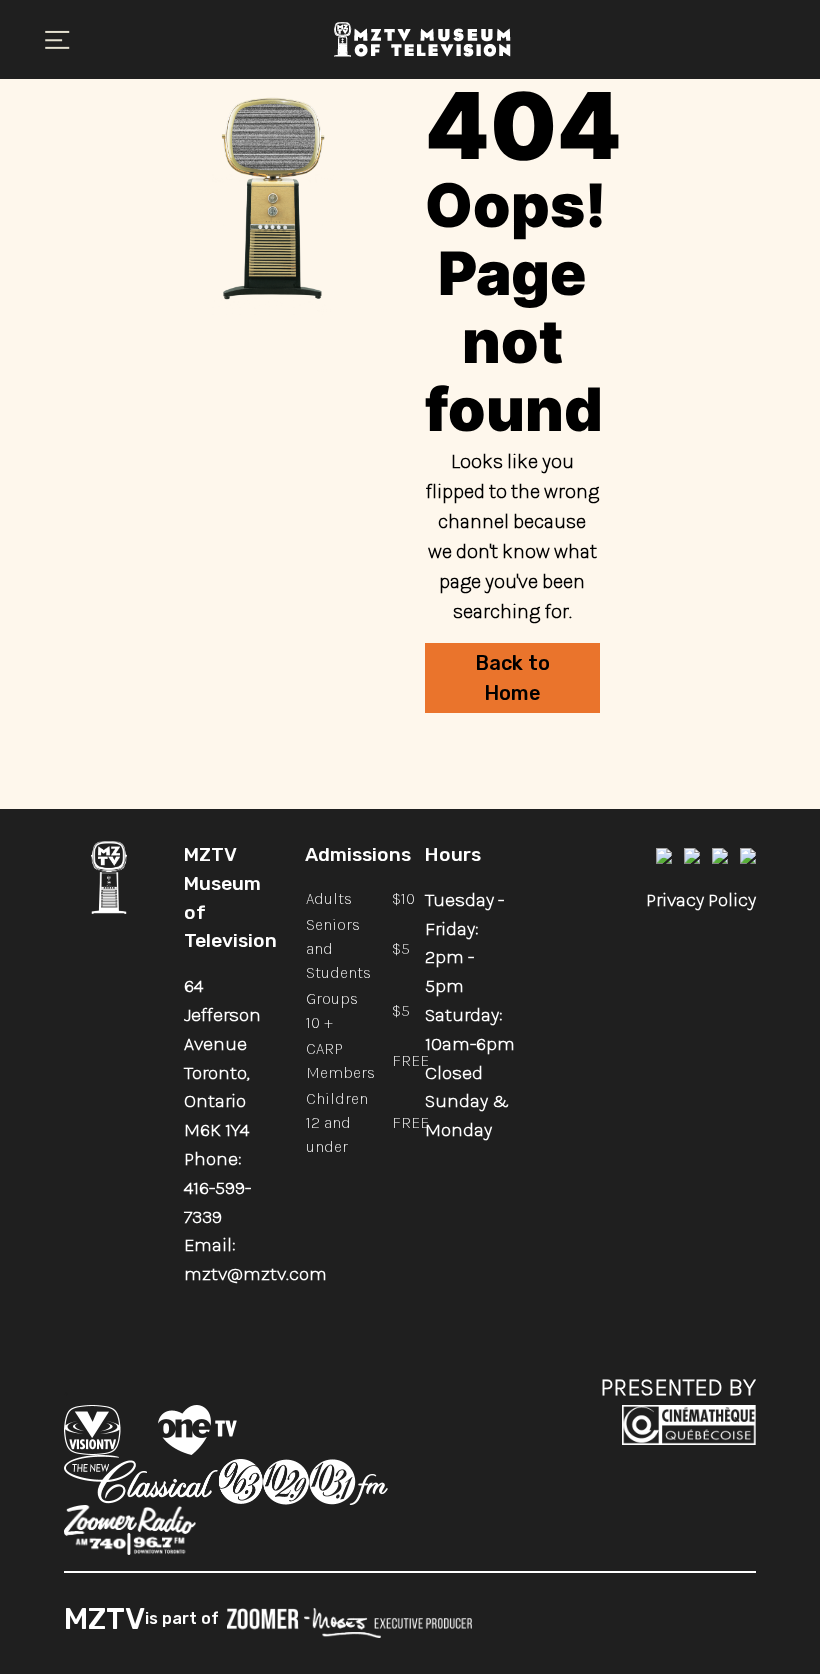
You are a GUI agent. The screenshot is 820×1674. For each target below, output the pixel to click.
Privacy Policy (701, 899)
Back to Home (512, 678)
